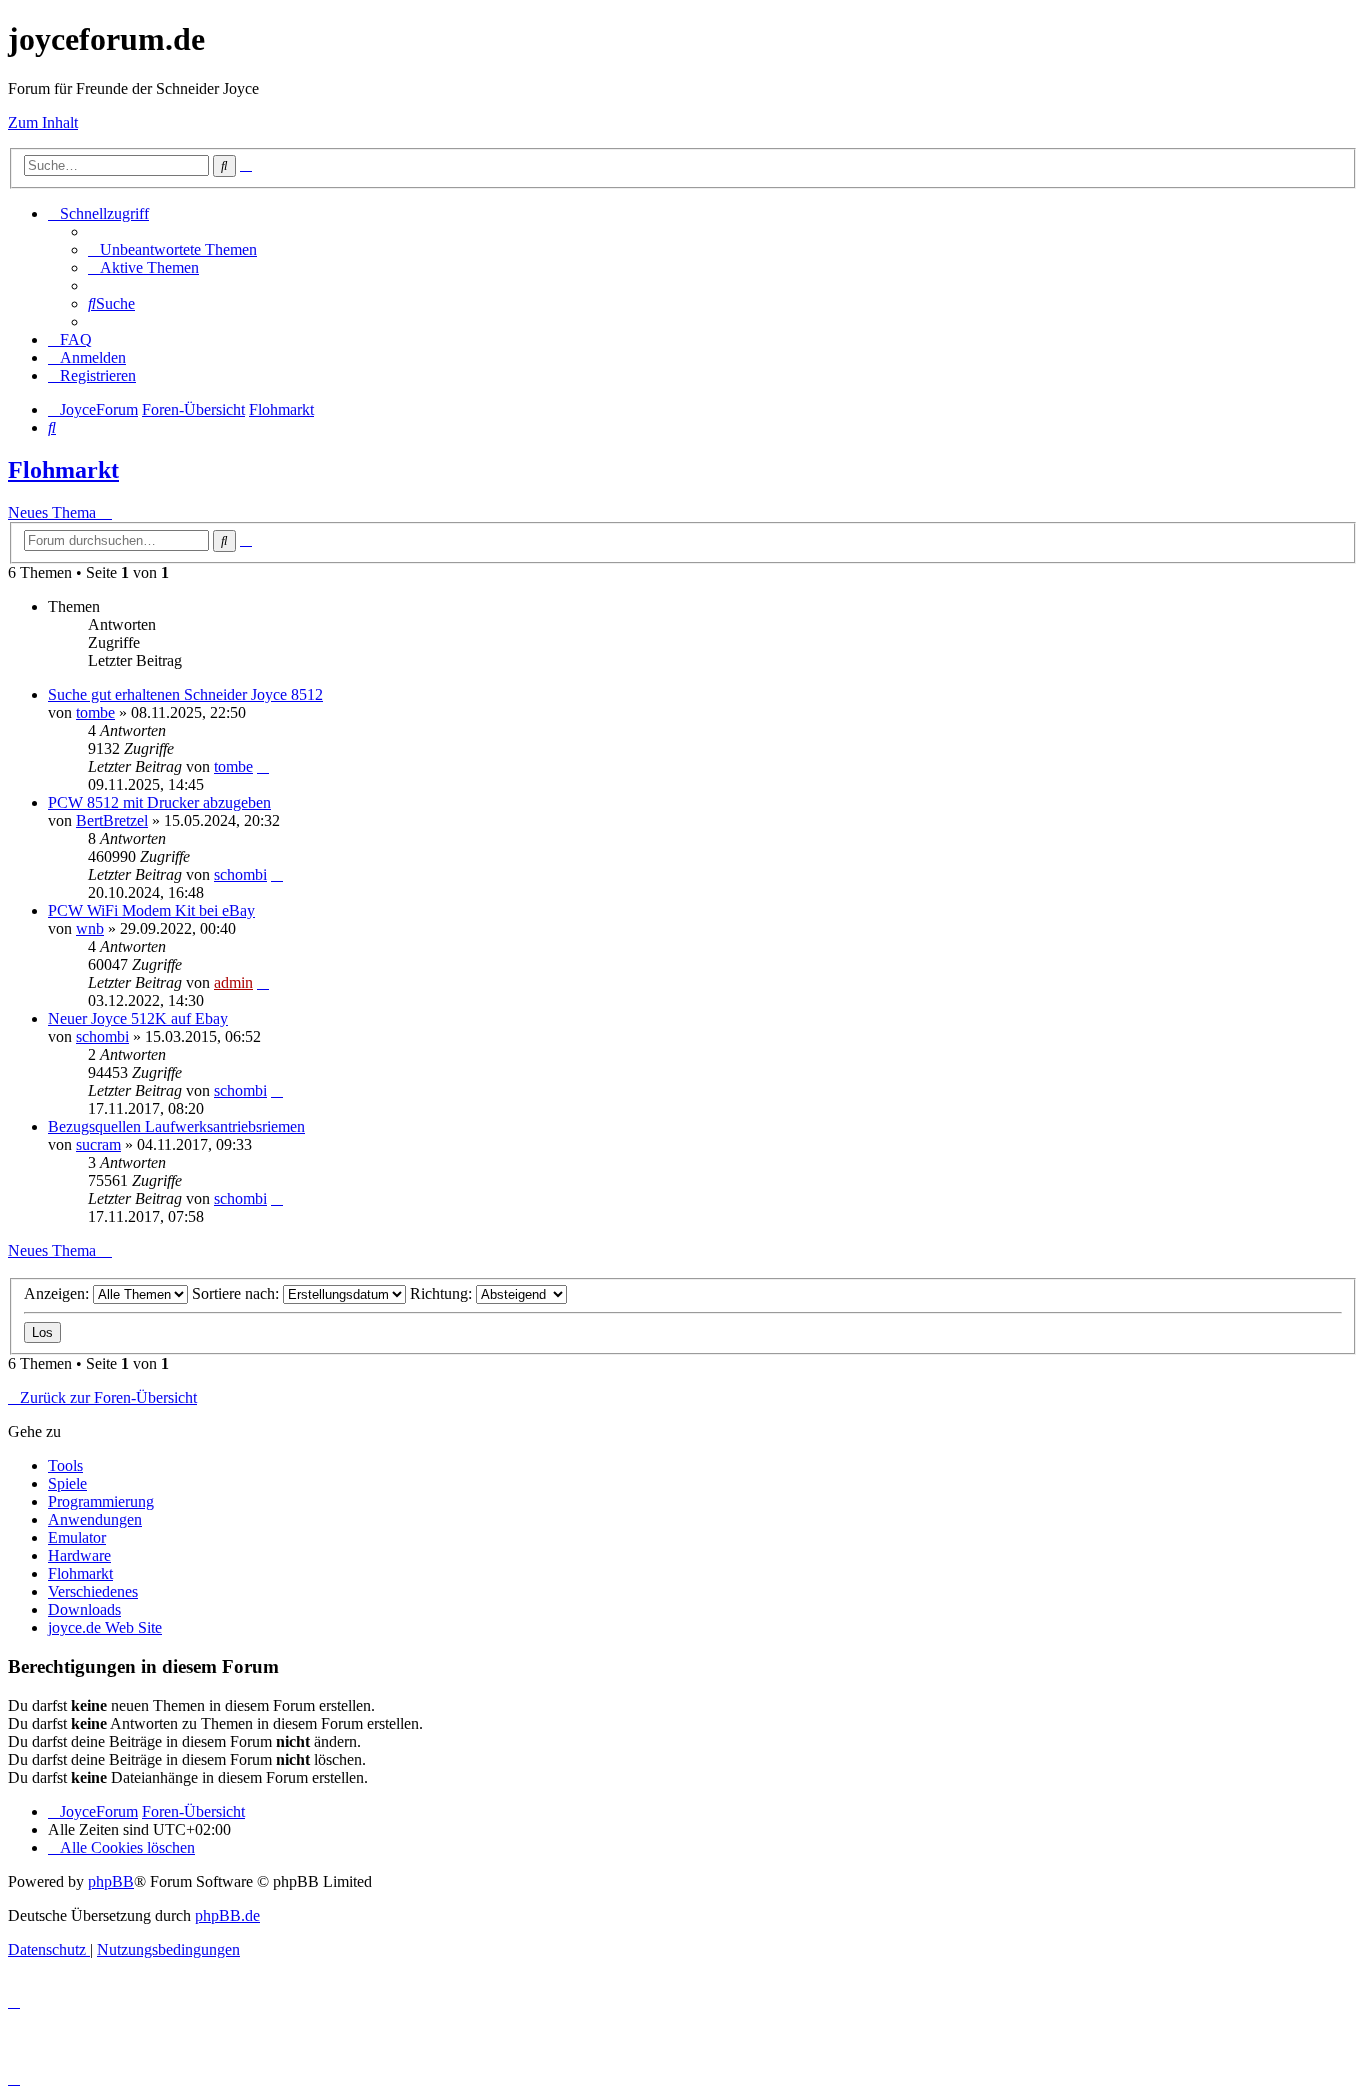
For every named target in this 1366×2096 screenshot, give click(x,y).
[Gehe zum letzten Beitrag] (263, 766)
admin (233, 982)
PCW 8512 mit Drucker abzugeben (159, 802)
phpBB (111, 1881)
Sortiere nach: (237, 1293)
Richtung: (443, 1293)
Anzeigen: (58, 1293)
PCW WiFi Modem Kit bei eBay (151, 910)
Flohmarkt (63, 470)
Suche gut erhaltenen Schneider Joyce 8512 (185, 694)
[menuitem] (172, 249)
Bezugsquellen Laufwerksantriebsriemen (176, 1126)
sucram (98, 1144)
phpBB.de (227, 1915)
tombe (95, 712)
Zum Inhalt (43, 122)
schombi (240, 874)
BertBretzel (112, 820)
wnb (90, 928)
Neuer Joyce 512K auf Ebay (138, 1018)
